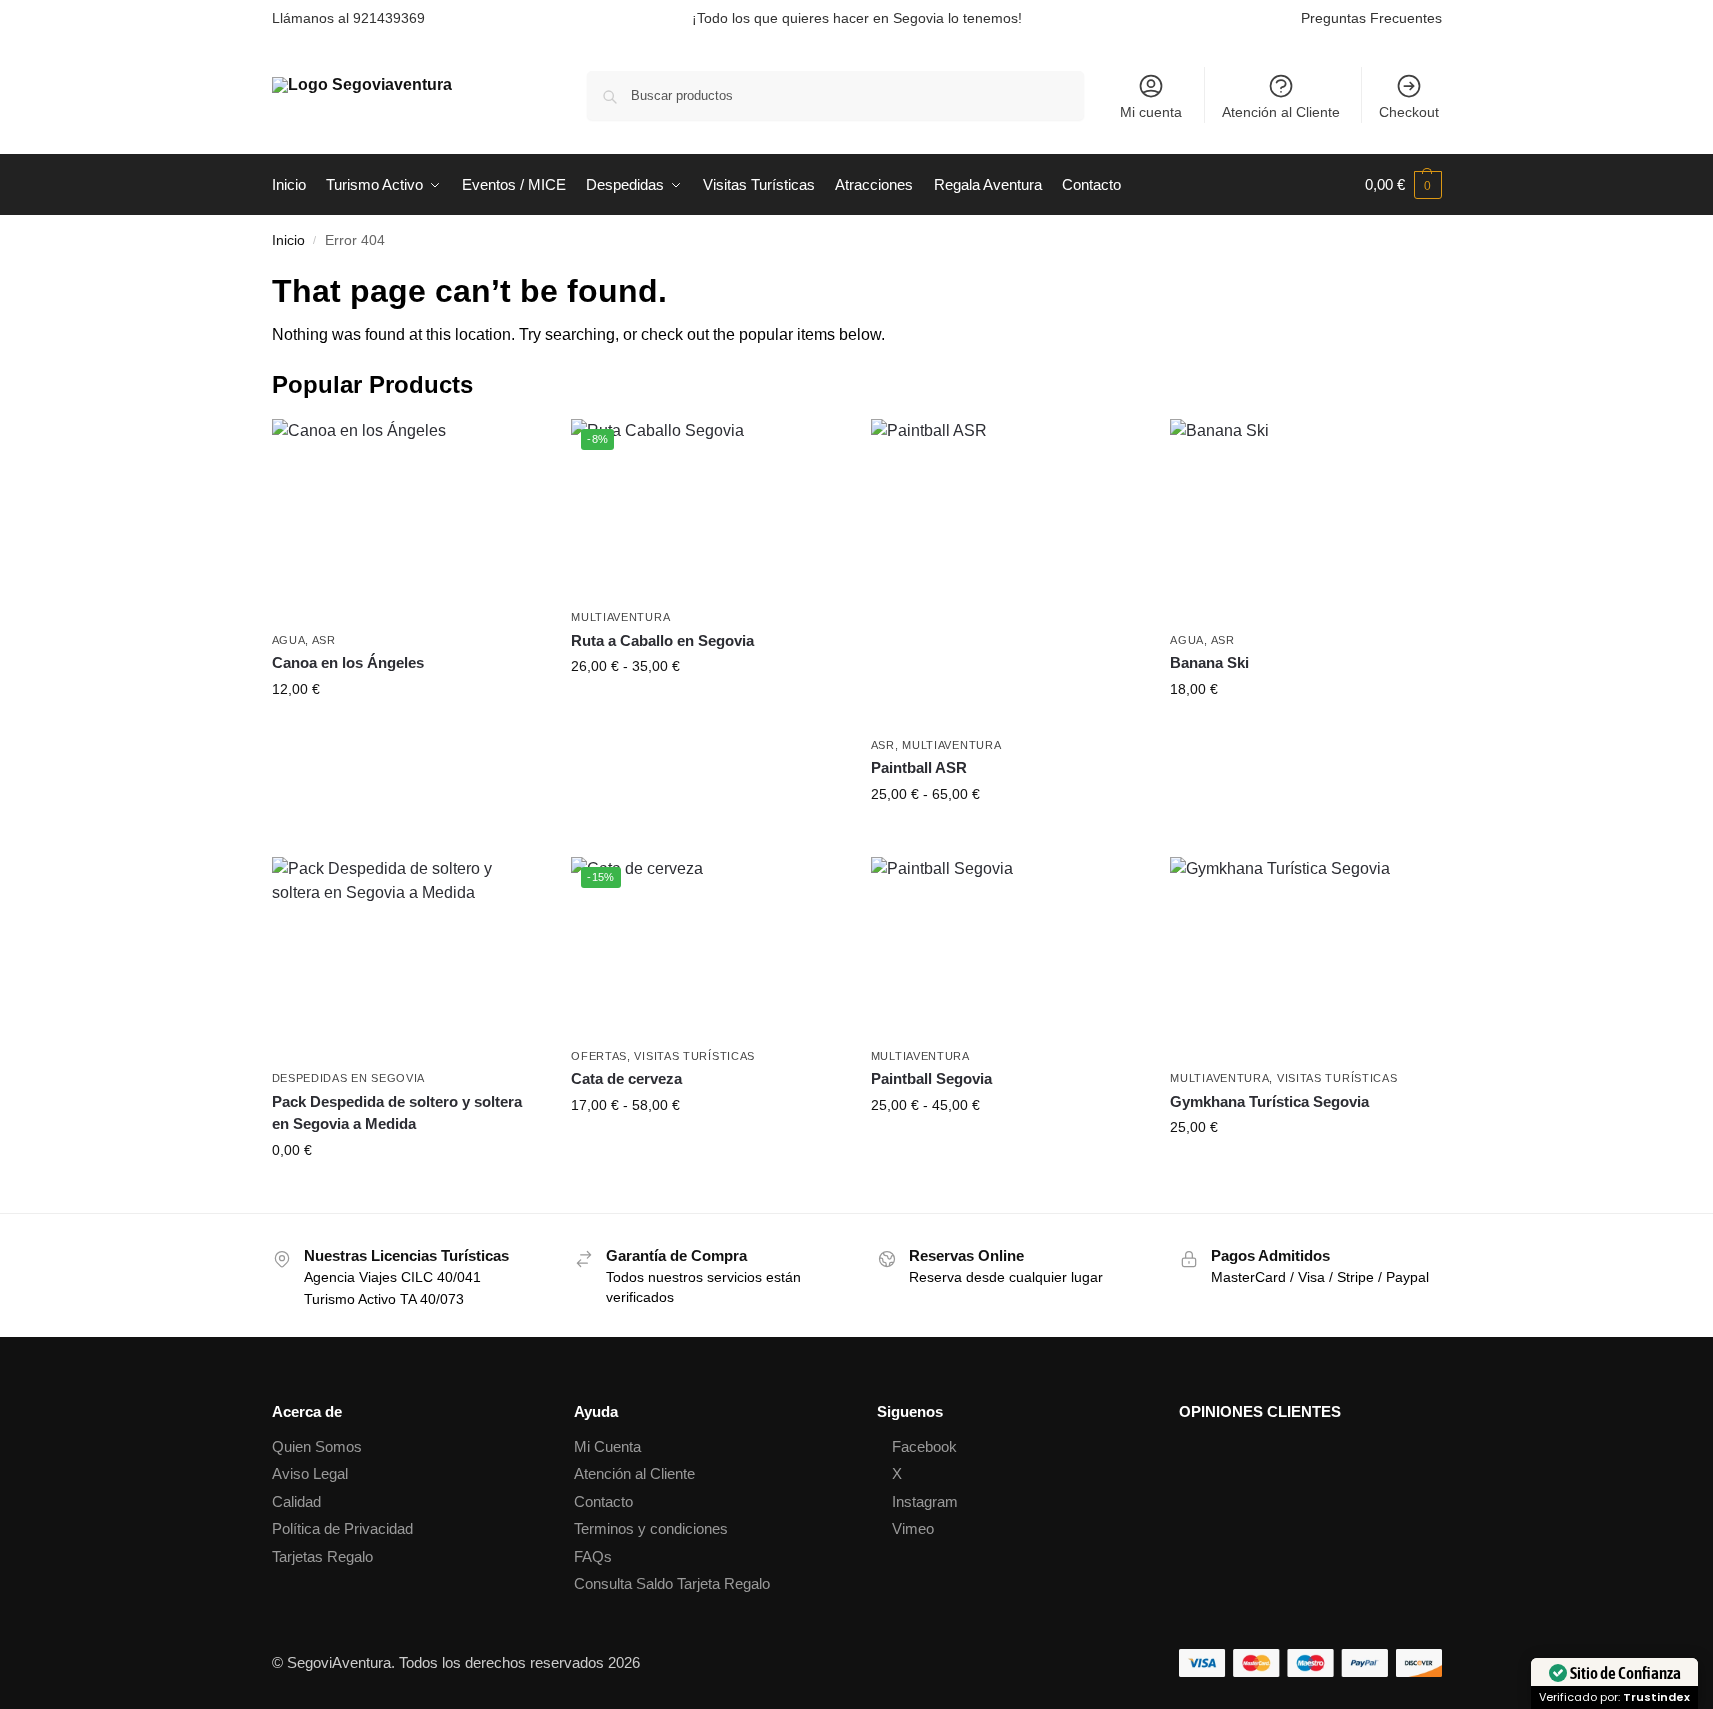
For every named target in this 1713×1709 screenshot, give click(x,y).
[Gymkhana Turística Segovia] (1305, 958)
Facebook (924, 1446)
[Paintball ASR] (1006, 572)
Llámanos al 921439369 (348, 18)
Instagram (925, 1501)
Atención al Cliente (1281, 112)
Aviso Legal (310, 1473)
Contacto (603, 1501)
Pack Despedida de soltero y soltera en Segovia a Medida (397, 1113)
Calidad (296, 1501)
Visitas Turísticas (694, 1056)
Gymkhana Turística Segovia (1269, 1101)
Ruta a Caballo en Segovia (662, 640)
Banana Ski (1209, 662)
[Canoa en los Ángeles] (407, 520)
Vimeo (913, 1528)
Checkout (1409, 112)
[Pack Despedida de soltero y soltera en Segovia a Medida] (407, 958)
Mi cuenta (1151, 112)
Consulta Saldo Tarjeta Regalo (672, 1583)
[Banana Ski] (1305, 520)
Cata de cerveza (626, 1078)
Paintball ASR (919, 767)
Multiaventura (620, 617)
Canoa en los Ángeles (348, 662)
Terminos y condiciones (651, 1528)
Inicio (288, 240)
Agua (289, 640)
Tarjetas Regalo (322, 1556)
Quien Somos (317, 1446)
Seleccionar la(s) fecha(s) (406, 732)
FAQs (593, 1556)
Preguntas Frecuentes (1371, 18)
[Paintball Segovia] (1006, 947)
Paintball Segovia (931, 1078)
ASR (324, 640)
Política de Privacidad (342, 1528)
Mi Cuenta (607, 1446)
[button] (1403, 185)
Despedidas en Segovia (349, 1078)
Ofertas (599, 1056)
